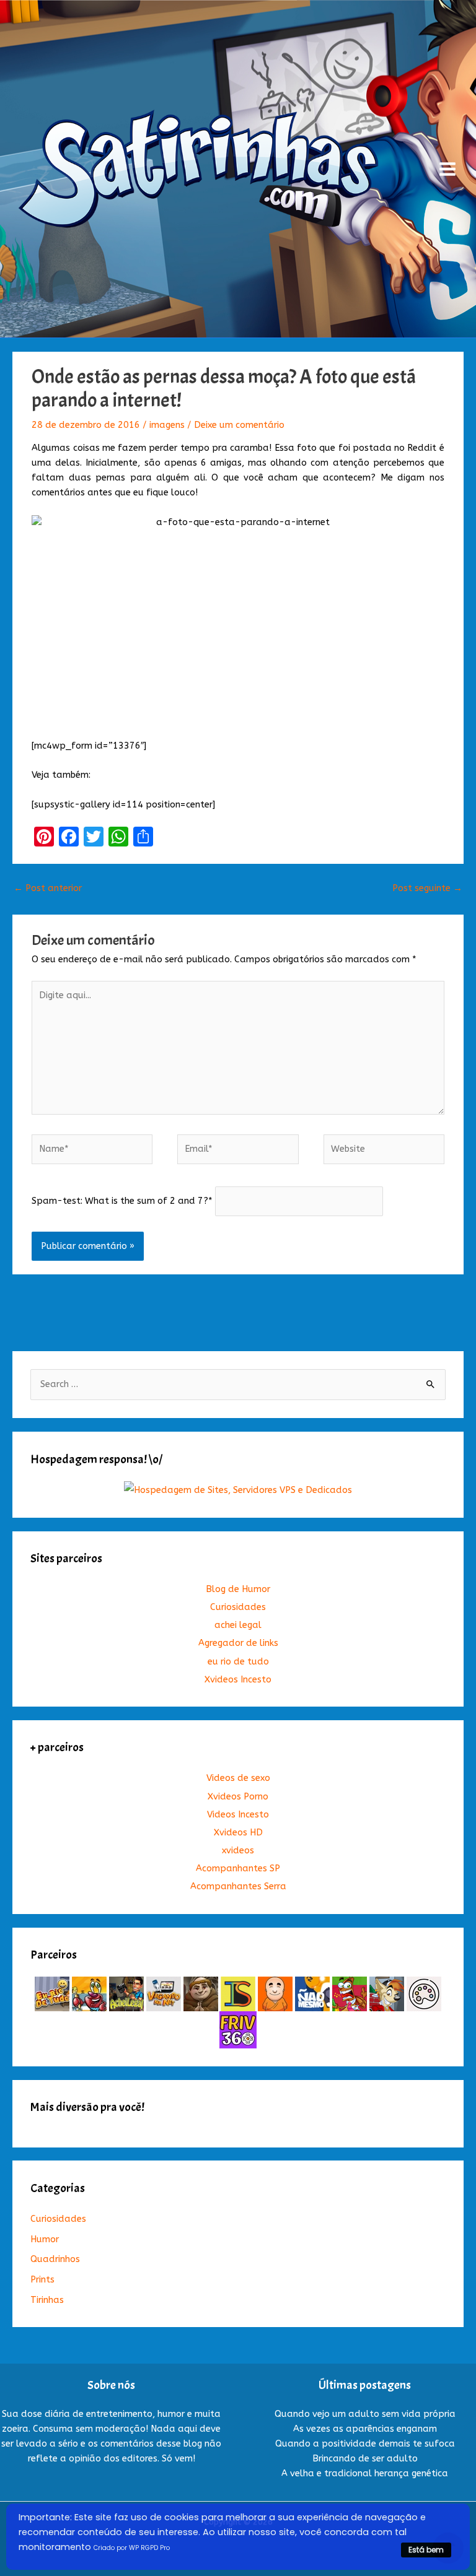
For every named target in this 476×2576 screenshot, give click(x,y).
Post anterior (48, 888)
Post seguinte (427, 888)
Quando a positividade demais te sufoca (365, 2444)
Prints (42, 2280)
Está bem (426, 2550)
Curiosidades (238, 1607)
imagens (167, 425)
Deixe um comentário (239, 425)
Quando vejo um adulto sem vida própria (365, 2414)
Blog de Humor (238, 1589)
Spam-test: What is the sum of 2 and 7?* (122, 1201)
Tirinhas (47, 2300)
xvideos (238, 1851)
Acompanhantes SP (238, 1869)
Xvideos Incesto (238, 1680)
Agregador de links (238, 1643)
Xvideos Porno (238, 1797)
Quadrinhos (55, 2259)
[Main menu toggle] (447, 169)
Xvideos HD (238, 1833)
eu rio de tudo (238, 1662)
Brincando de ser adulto (365, 2459)
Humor (45, 2239)
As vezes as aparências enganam (365, 2429)
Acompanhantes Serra (238, 1886)
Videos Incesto (238, 1815)
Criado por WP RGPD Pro (132, 2548)
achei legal (238, 1625)
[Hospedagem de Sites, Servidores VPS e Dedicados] (238, 1490)
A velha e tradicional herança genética (365, 2474)
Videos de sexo (238, 1778)
